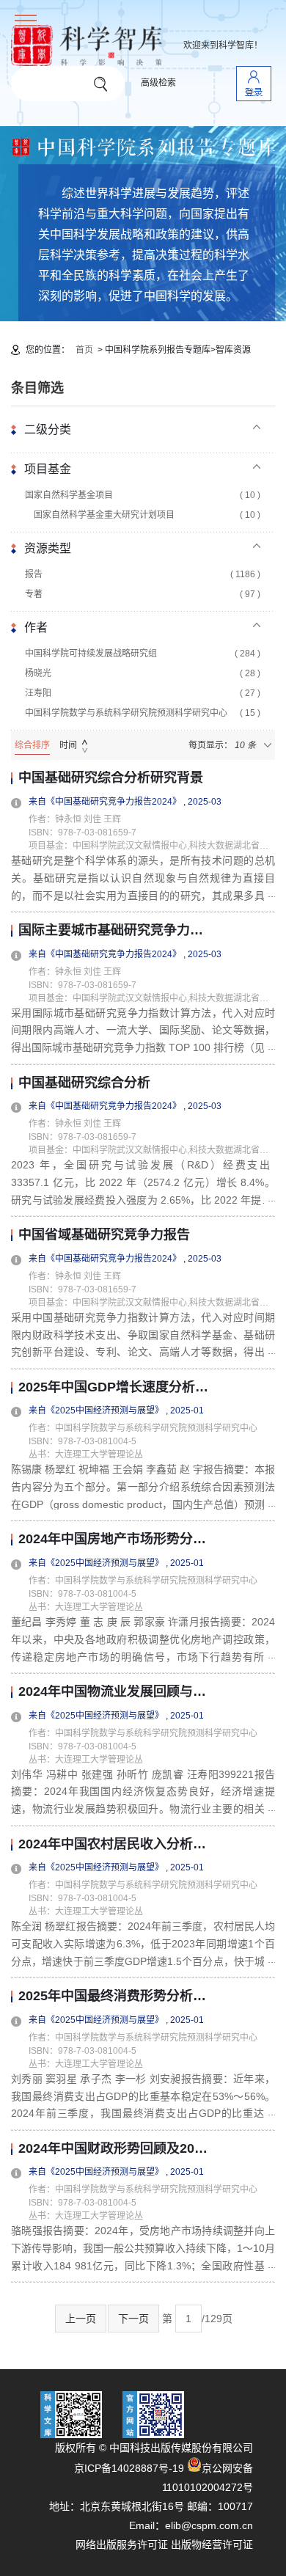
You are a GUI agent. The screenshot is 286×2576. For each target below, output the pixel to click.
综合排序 (32, 745)
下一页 (133, 2319)
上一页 (81, 2319)
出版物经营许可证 (212, 2544)
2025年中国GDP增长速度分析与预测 (114, 1387)
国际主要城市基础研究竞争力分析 (114, 930)
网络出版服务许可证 (122, 2544)
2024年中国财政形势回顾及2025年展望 (114, 2149)
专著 (143, 594)
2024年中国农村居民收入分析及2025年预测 (114, 1844)
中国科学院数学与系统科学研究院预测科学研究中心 (143, 713)
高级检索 (158, 83)
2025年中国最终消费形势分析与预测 (114, 1996)
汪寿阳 (143, 693)
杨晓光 (143, 673)
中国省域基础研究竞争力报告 (104, 1235)
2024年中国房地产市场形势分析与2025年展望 (114, 1539)
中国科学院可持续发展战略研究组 (143, 654)
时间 (68, 745)
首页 (84, 350)
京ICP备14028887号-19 (129, 2468)
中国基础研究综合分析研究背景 (111, 778)
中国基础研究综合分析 (84, 1083)
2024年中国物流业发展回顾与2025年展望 (114, 1692)
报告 (143, 574)
